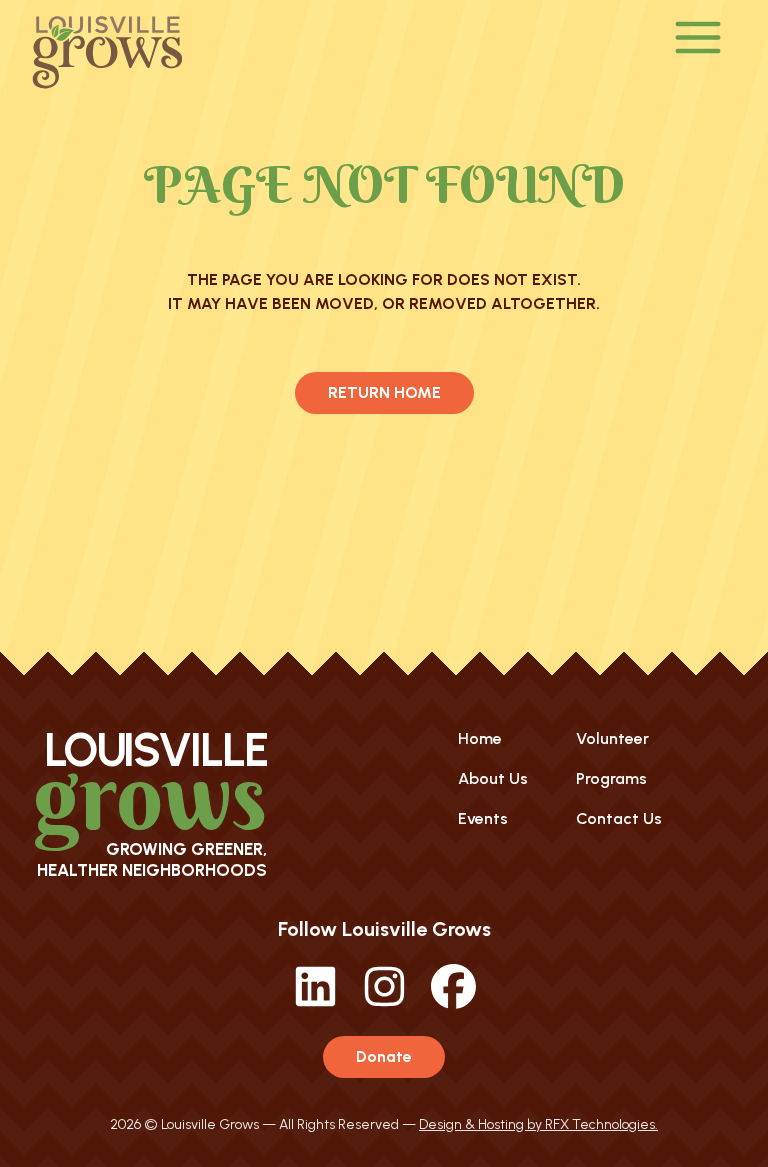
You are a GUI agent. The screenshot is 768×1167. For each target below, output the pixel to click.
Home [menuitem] (480, 738)
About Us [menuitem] (493, 778)
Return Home (384, 392)
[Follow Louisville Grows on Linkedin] (315, 1003)
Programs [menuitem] (611, 778)
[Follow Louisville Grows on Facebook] (453, 1003)
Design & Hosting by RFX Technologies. (538, 1124)
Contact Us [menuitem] (619, 818)
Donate (384, 1056)
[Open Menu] (698, 39)
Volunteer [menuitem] (612, 738)
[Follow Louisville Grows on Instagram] (384, 1003)
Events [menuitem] (483, 818)
